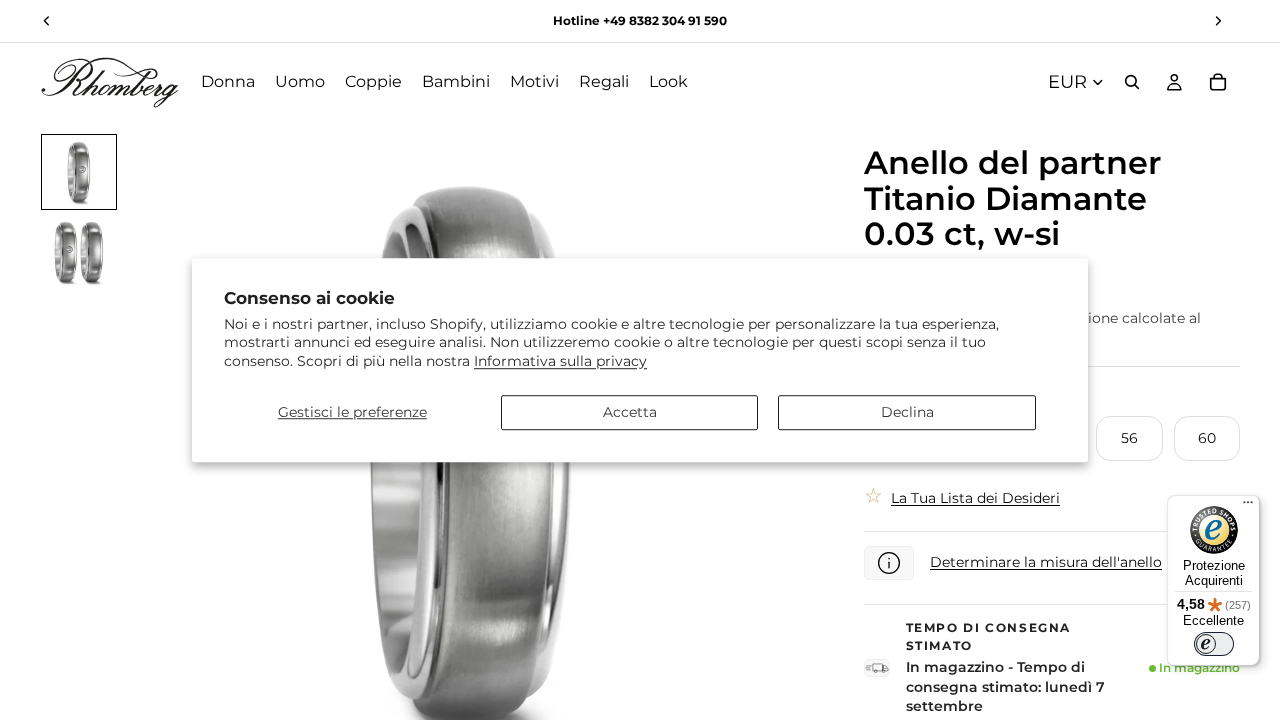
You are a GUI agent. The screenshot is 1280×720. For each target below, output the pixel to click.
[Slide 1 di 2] (79, 172)
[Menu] (1248, 507)
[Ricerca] (1132, 82)
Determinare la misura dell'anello (1046, 562)
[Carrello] (1218, 82)
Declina (907, 412)
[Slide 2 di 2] (79, 252)
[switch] (1214, 644)
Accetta (630, 412)
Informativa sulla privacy (560, 361)
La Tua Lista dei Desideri (975, 498)
